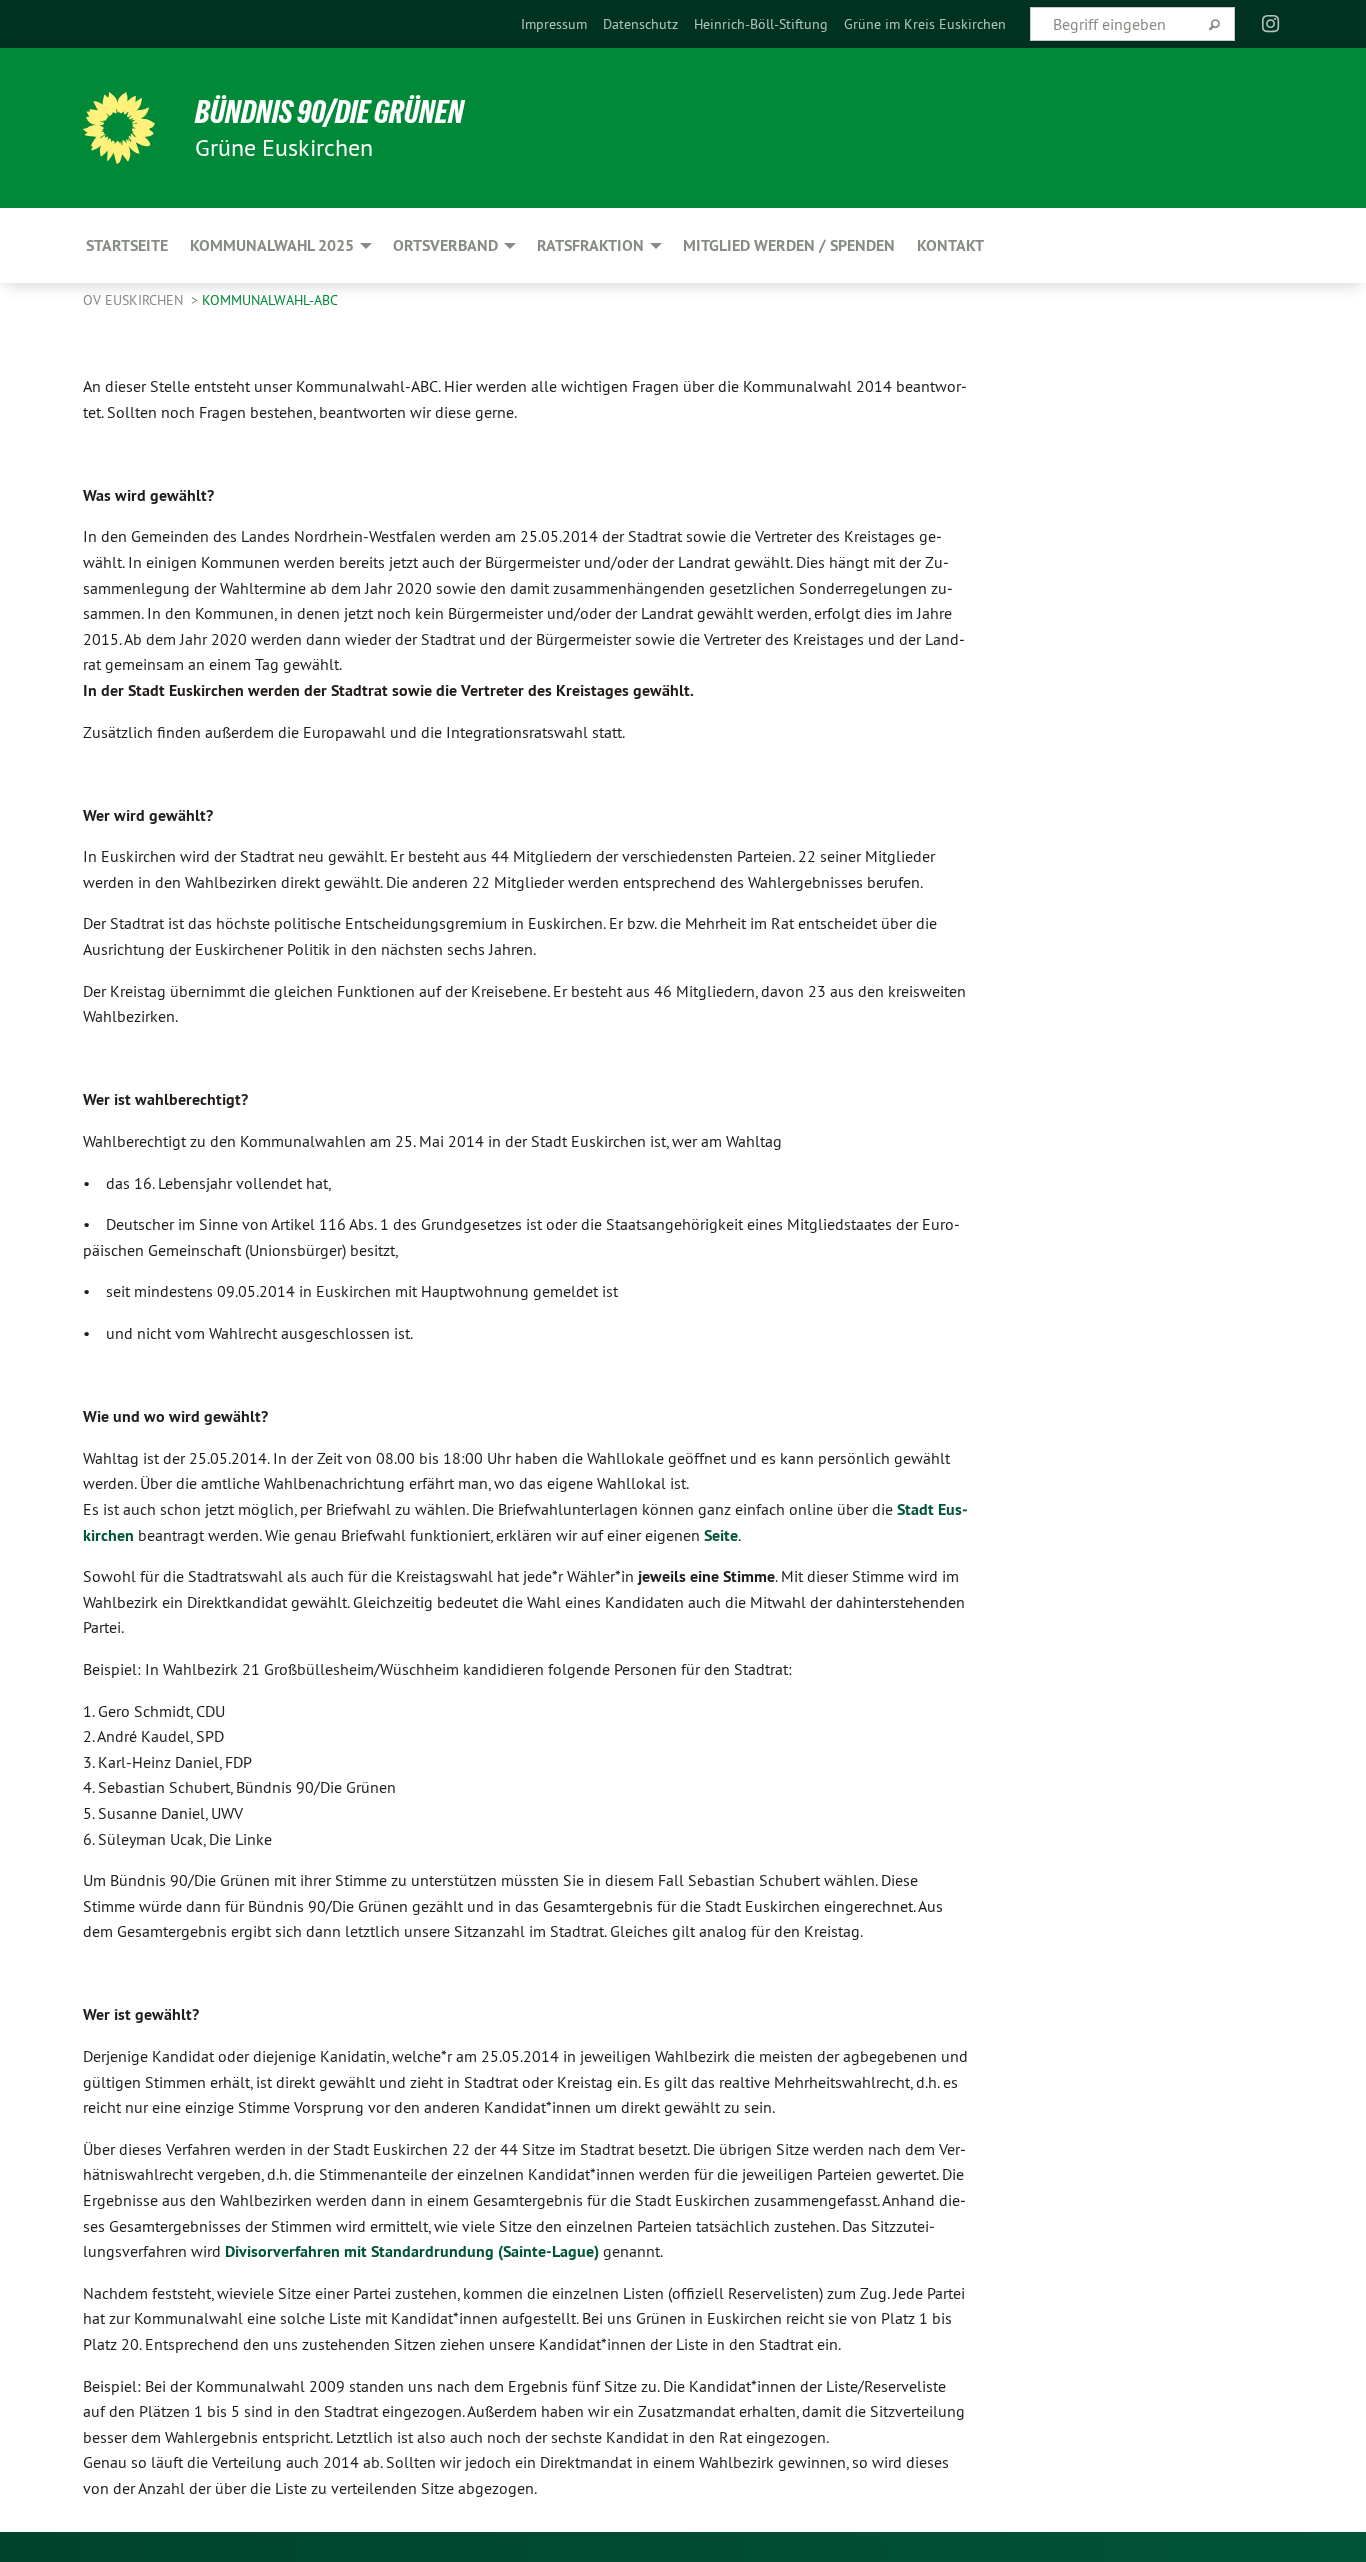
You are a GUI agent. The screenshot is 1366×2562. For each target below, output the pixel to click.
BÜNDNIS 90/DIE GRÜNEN (329, 112)
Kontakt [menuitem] (950, 245)
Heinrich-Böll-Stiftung (761, 24)
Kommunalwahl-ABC (270, 300)
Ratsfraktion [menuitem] (590, 245)
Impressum (554, 24)
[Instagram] (1271, 24)
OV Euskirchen (135, 300)
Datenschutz (640, 24)
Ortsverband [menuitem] (445, 245)
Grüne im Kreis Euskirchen (925, 24)
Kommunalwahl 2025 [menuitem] (272, 245)
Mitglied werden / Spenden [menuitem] (789, 245)
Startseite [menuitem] (127, 245)
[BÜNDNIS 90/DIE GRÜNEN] (119, 128)
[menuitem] (554, 24)
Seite (721, 1535)
